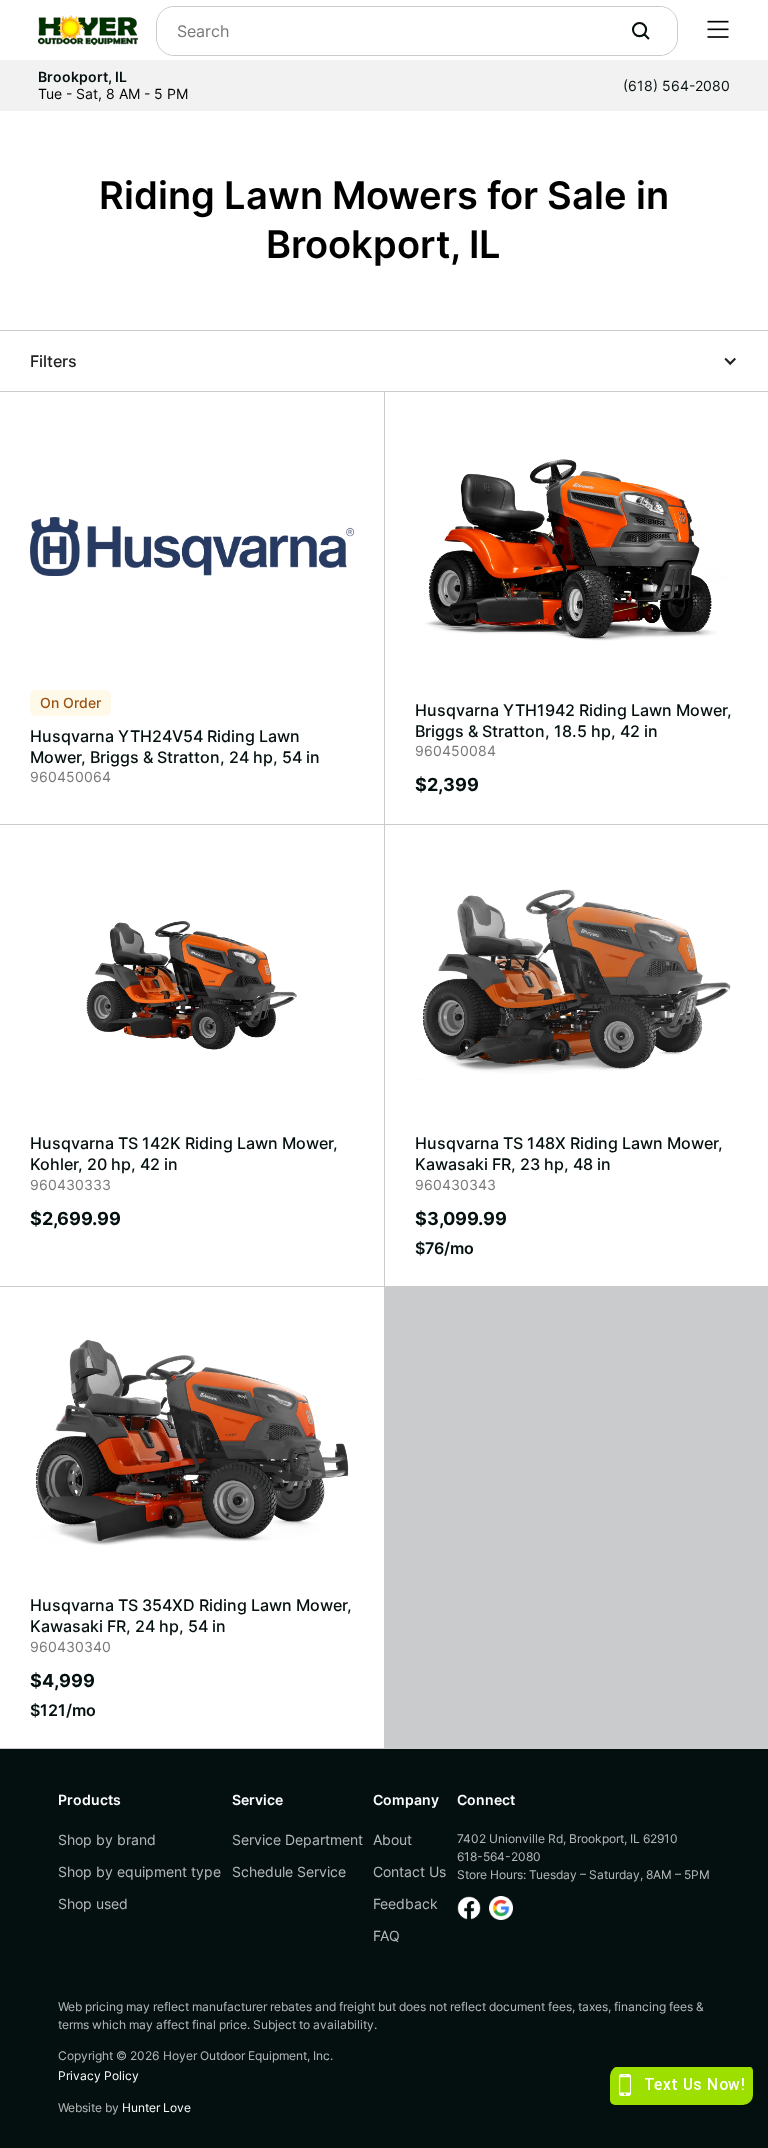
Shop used (93, 1903)
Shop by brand (107, 1839)
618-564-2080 (499, 1856)
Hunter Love (156, 2107)
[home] (88, 30)
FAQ (386, 1935)
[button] (718, 30)
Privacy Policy (98, 2075)
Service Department (297, 1839)
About (392, 1839)
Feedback (405, 1903)
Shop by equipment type (139, 1871)
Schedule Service (289, 1871)
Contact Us (409, 1871)
